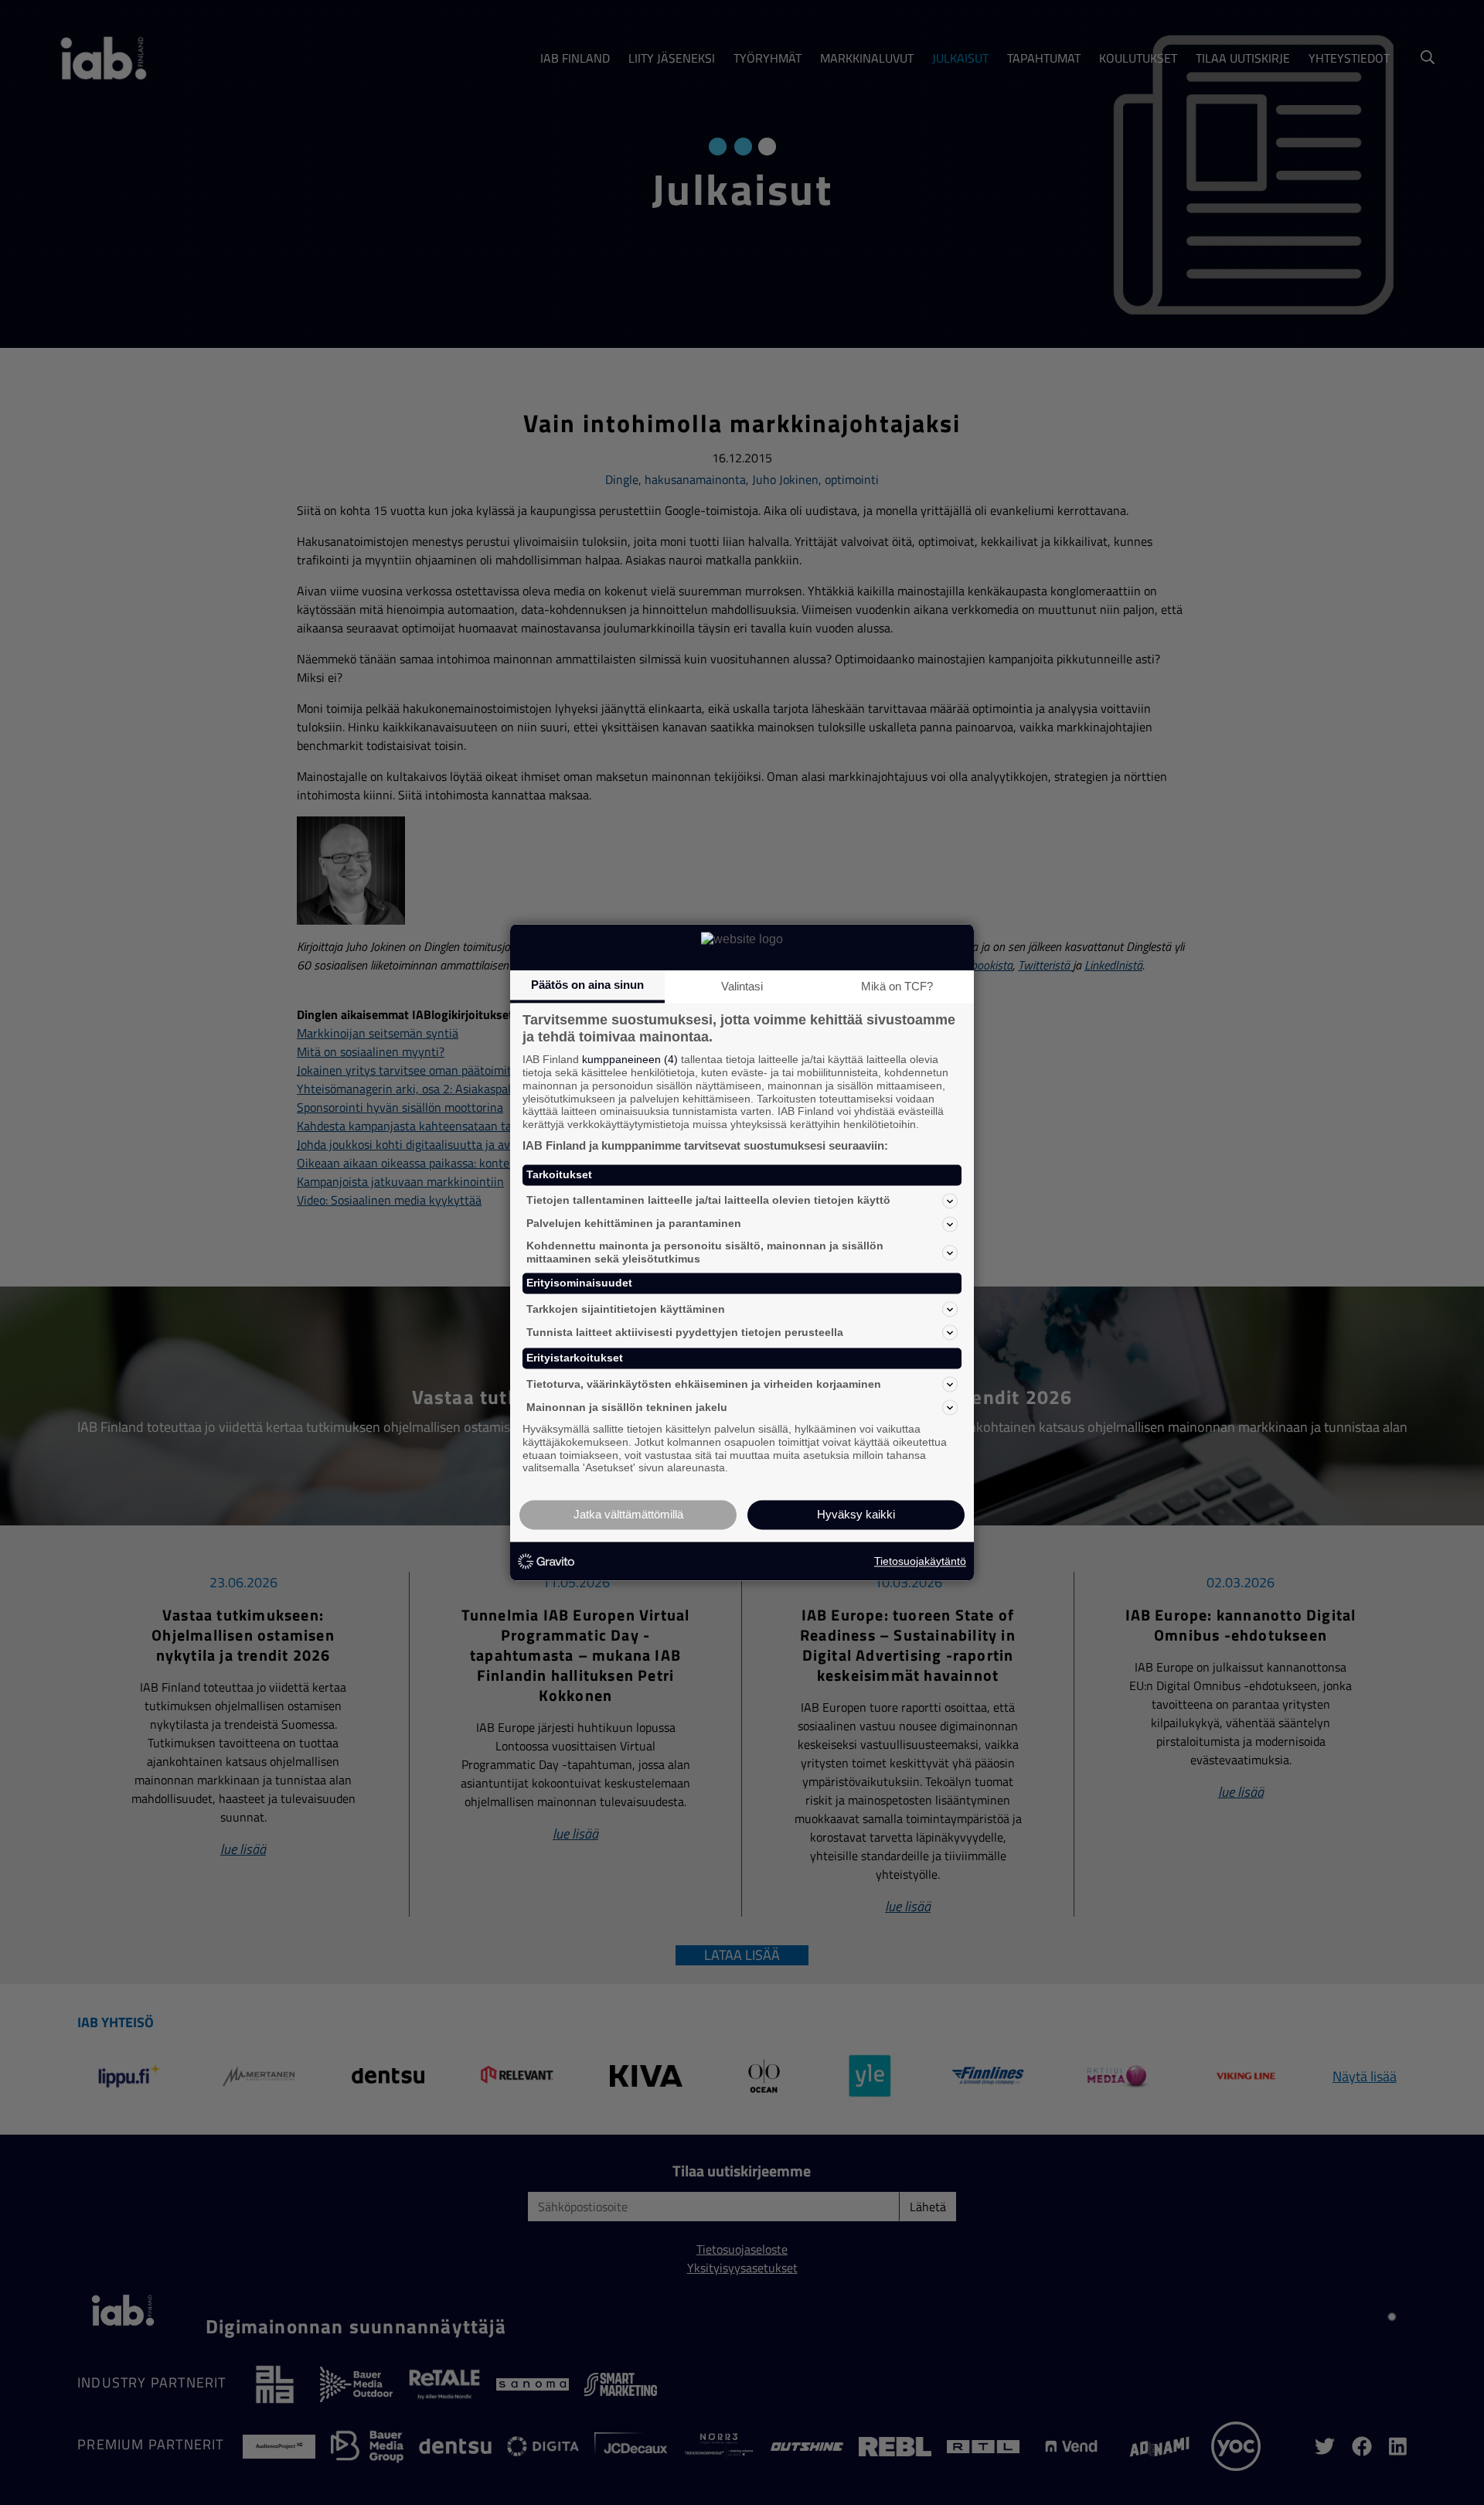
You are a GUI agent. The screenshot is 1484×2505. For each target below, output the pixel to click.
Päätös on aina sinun (587, 985)
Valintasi (742, 986)
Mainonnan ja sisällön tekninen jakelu (627, 1407)
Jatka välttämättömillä (628, 1515)
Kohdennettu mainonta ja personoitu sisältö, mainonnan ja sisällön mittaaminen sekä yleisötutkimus (705, 1252)
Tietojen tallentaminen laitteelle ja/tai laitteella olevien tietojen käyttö (708, 1201)
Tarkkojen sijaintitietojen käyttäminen (626, 1309)
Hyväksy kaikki (856, 1515)
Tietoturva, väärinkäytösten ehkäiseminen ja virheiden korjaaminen (704, 1384)
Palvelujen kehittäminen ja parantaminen (634, 1224)
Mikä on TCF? (897, 986)
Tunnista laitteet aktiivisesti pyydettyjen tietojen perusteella (685, 1332)
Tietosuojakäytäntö (920, 1561)
